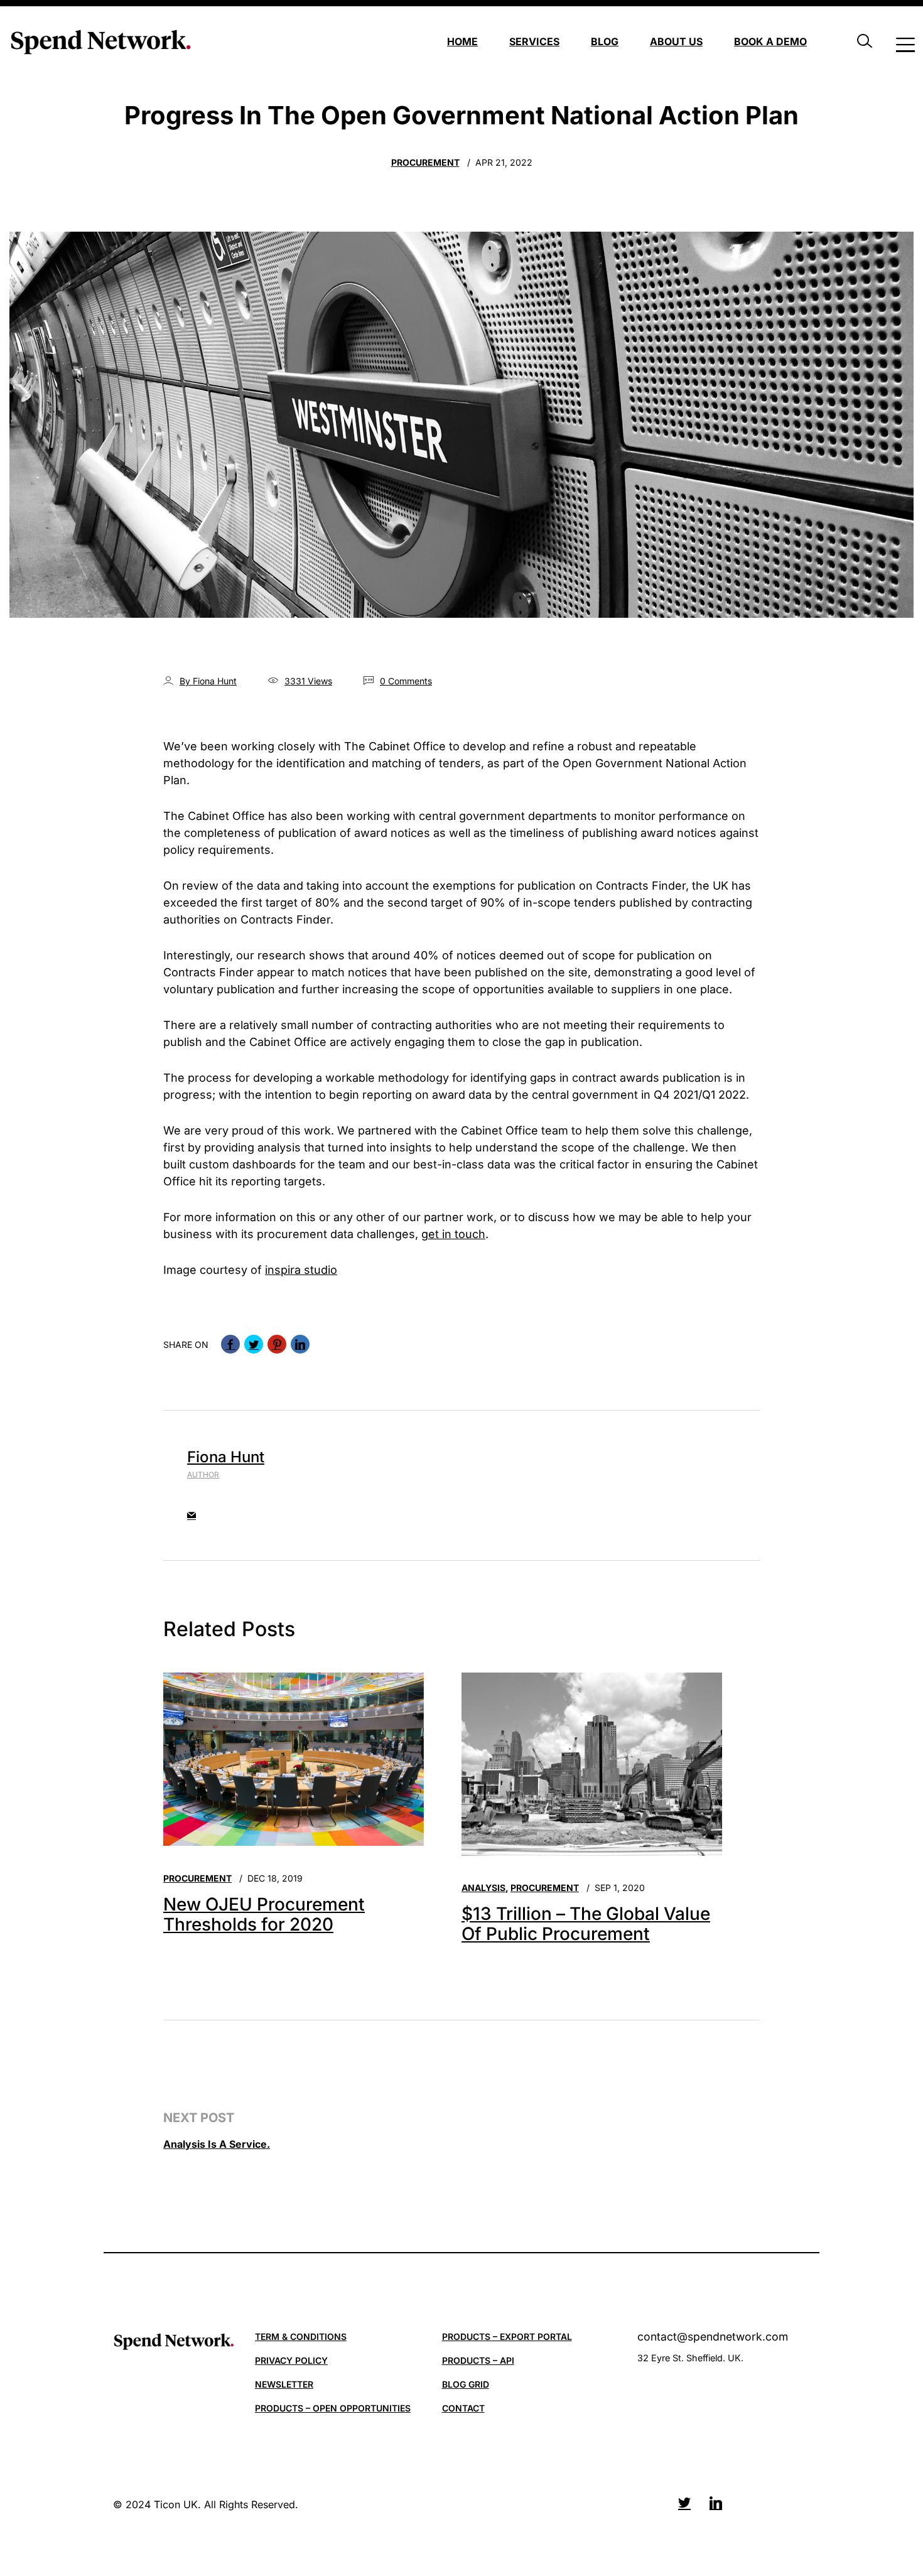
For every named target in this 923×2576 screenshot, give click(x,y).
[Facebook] (230, 1344)
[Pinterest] (277, 1344)
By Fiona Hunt (208, 681)
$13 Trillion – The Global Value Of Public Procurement (586, 1924)
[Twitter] (254, 1344)
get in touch (453, 1234)
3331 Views (308, 681)
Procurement (425, 162)
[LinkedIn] (300, 1344)
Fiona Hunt (226, 1457)
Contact (463, 2408)
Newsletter (284, 2384)
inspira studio (301, 1270)
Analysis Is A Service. (217, 2144)
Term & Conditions (301, 2336)
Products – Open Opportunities (333, 2408)
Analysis (483, 1888)
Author (203, 1474)
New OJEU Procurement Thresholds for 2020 (264, 1915)
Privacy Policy (291, 2360)
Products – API (478, 2360)
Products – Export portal (507, 2336)
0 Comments (406, 681)
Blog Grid (466, 2384)
